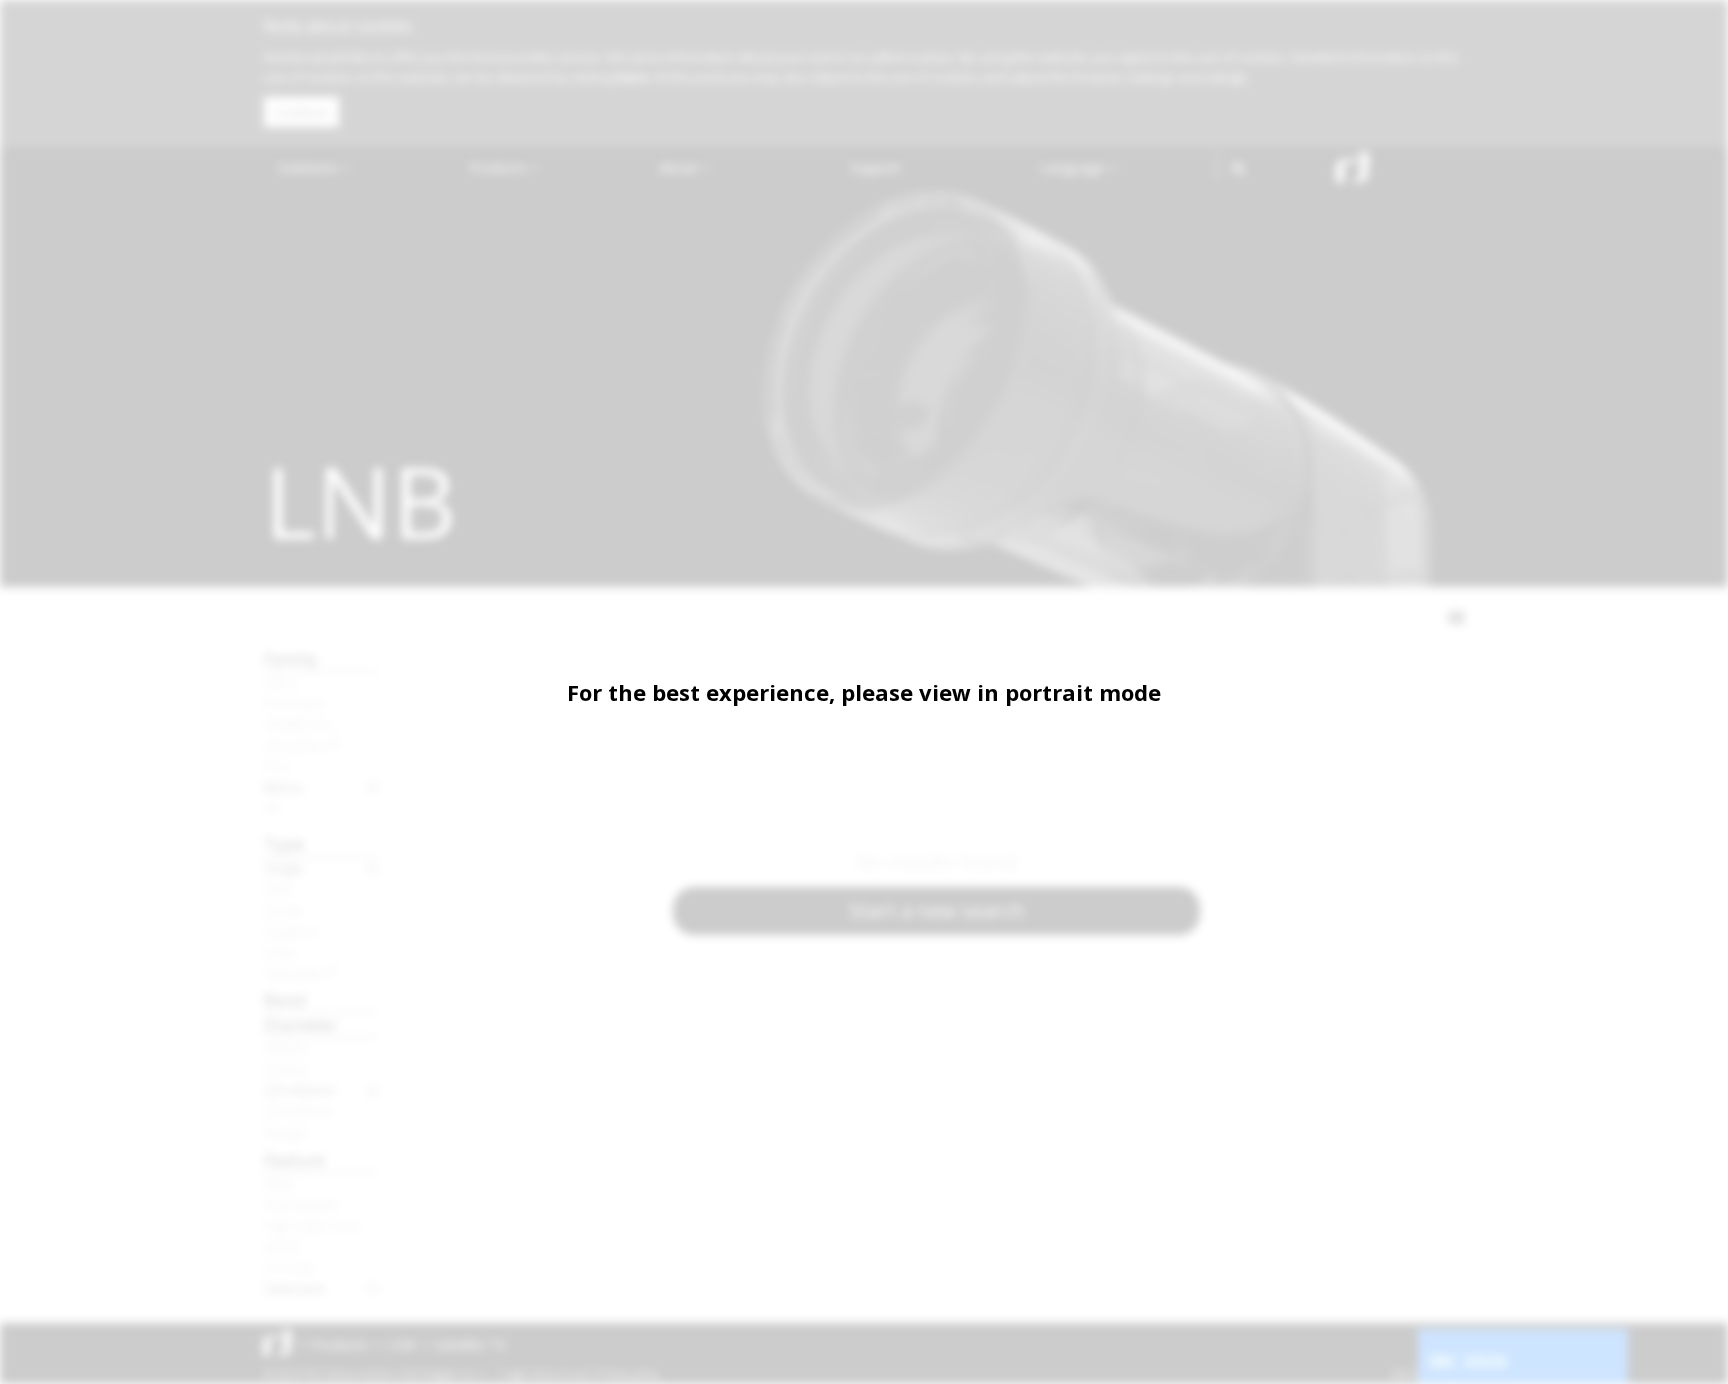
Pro (276, 766)
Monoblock (301, 1204)
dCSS (282, 1246)
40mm (286, 1048)
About (680, 167)
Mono (283, 787)
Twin (279, 889)
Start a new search (937, 910)
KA (272, 808)
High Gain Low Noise (321, 1225)
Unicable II (302, 745)
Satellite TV (470, 1344)
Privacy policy (628, 1374)
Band (285, 999)
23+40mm (299, 1090)
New (279, 1183)
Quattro (291, 931)
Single (284, 868)
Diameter (301, 1024)
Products (500, 167)
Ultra (280, 682)
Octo (280, 952)
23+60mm (299, 1111)
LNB (401, 1344)
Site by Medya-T (1427, 1374)
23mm (286, 1069)
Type (284, 843)
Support (875, 167)
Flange (285, 1132)
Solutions (310, 167)
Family (291, 658)
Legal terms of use (546, 1374)
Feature (294, 1159)
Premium (295, 703)
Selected (294, 1288)
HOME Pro (299, 724)
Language (1074, 167)
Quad (283, 910)
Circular (289, 1267)
